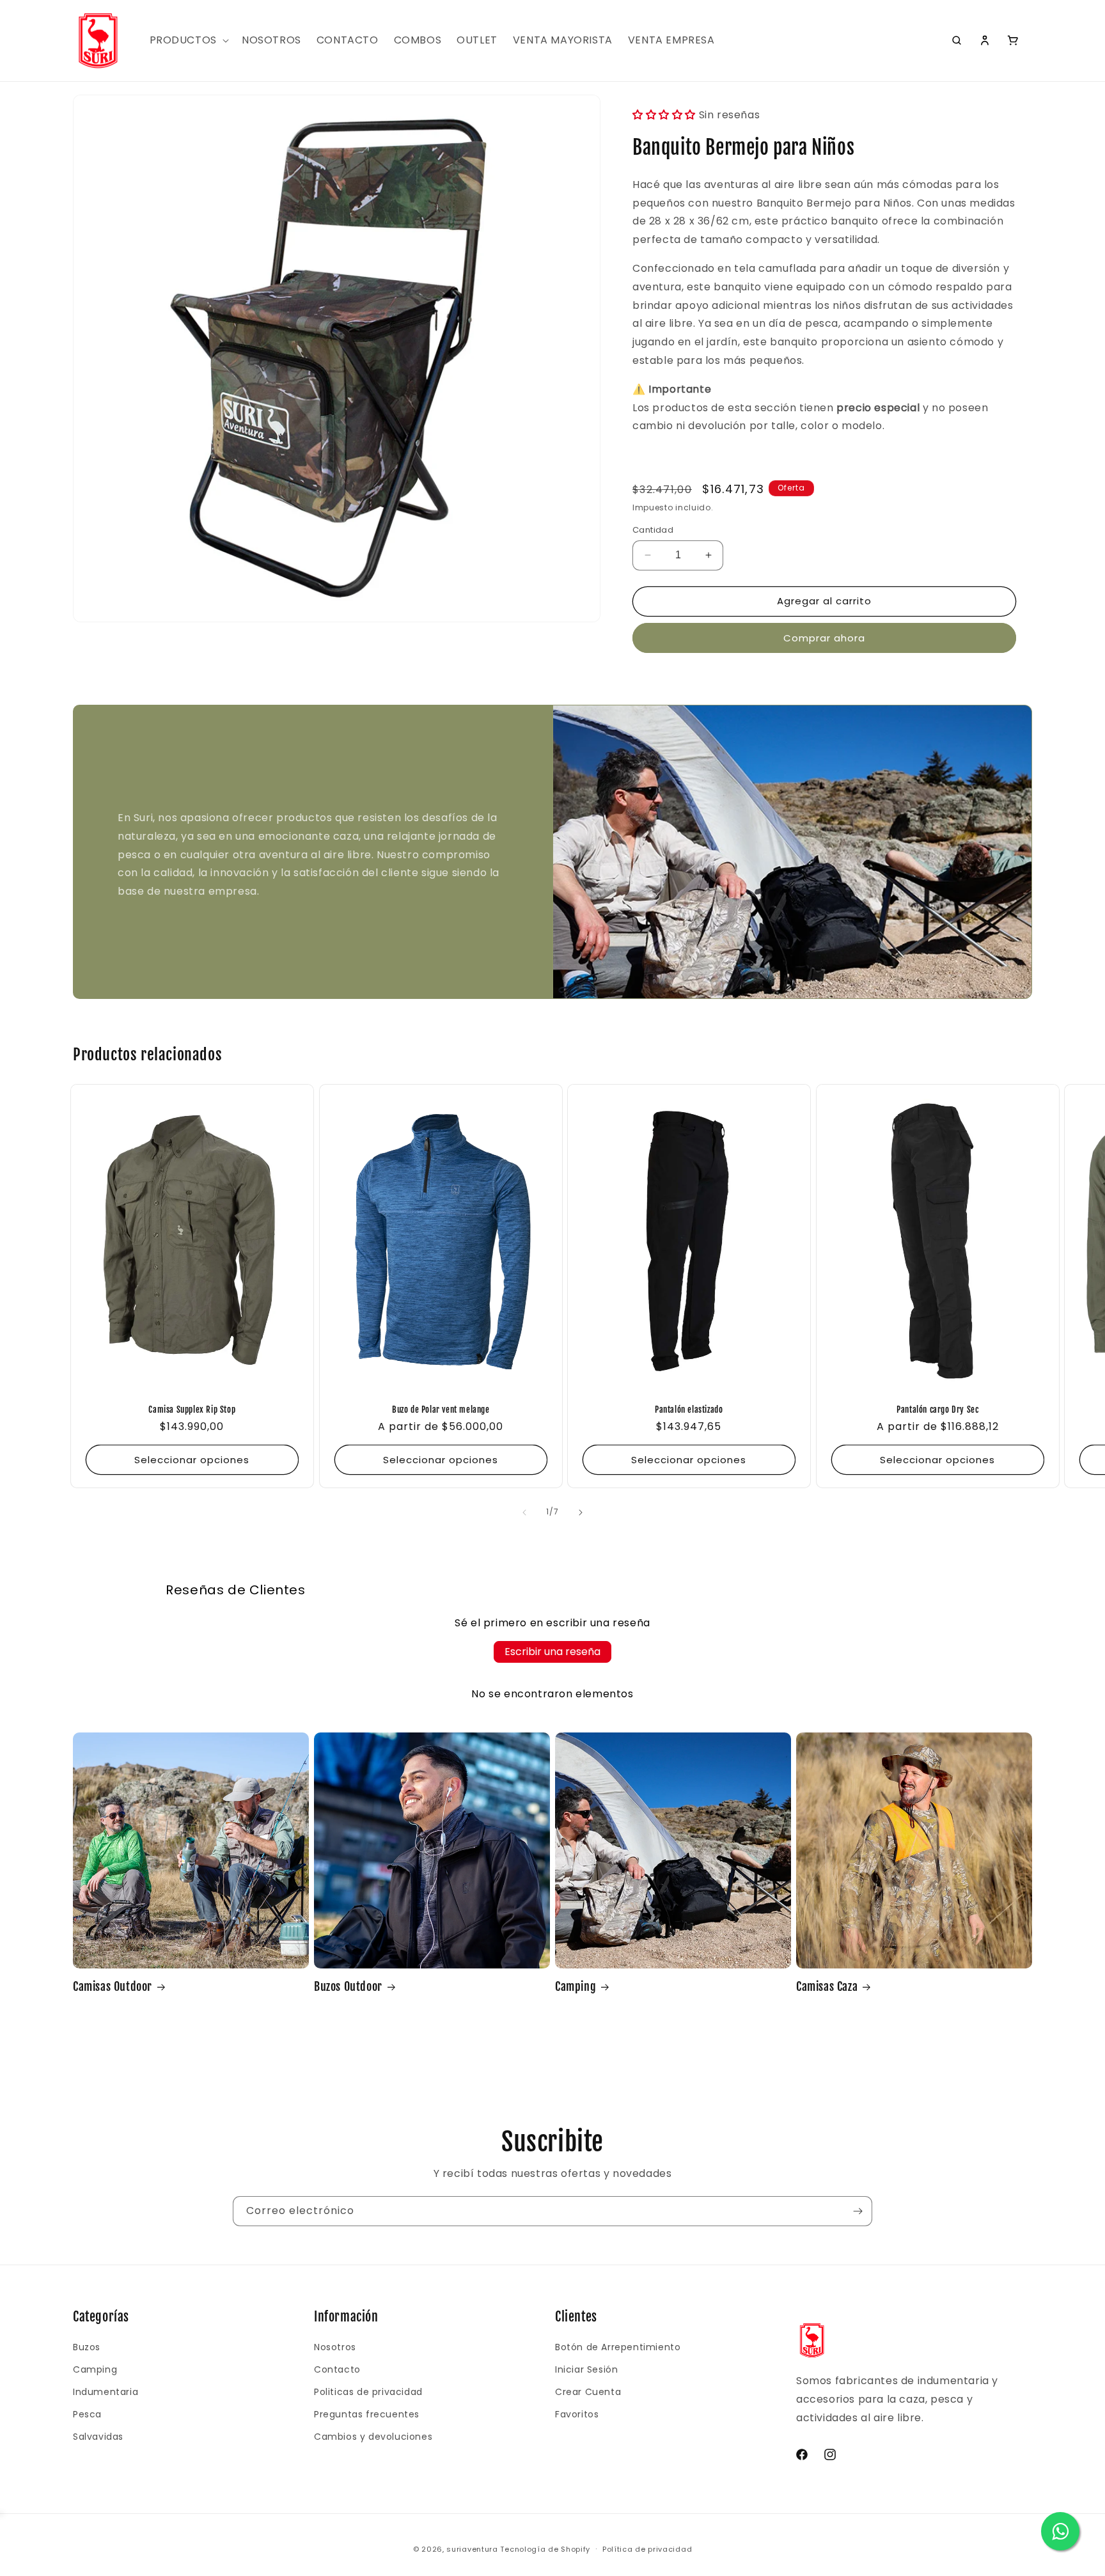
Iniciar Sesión (586, 2369)
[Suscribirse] (858, 2211)
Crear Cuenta (588, 2392)
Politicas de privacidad (368, 2392)
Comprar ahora (824, 638)
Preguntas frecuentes (367, 2414)
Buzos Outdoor (348, 1986)
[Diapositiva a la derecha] (581, 1512)
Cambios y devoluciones (373, 2437)
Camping (576, 1986)
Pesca (87, 2414)
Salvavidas (98, 2437)
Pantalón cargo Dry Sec (937, 1410)
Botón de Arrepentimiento (618, 2347)
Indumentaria (106, 2392)
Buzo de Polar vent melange (440, 1410)
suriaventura (472, 2549)
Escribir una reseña (552, 1652)
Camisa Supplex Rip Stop (192, 1410)
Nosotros (335, 2347)
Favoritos (577, 2414)
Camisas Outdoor (113, 1986)
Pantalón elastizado (689, 1410)
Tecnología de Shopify (545, 2549)
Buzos (87, 2347)
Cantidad (653, 530)
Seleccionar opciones (192, 1460)
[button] (188, 41)
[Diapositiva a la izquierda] (524, 1512)
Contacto (337, 2369)
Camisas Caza (827, 1986)
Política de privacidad (647, 2549)
